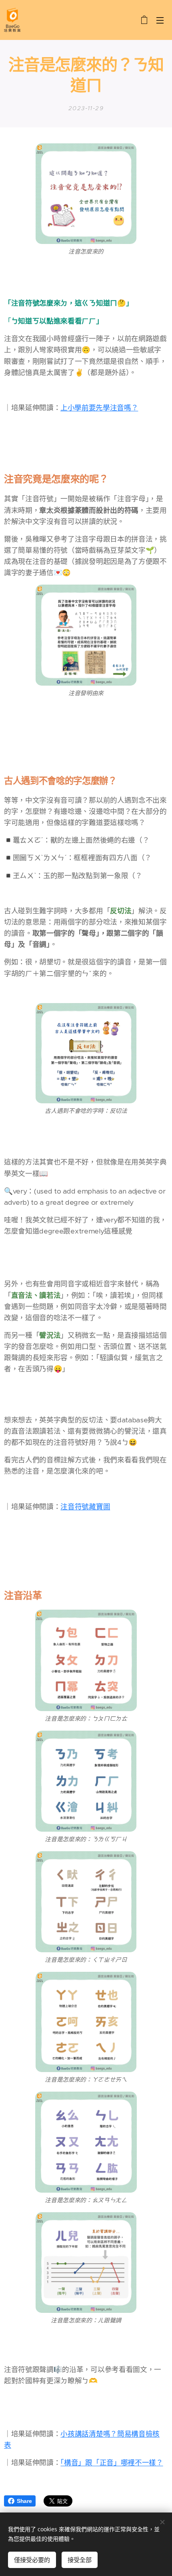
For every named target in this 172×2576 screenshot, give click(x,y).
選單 (160, 20)
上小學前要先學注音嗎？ (99, 408)
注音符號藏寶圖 (85, 1507)
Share (24, 2501)
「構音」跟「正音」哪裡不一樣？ (112, 2463)
